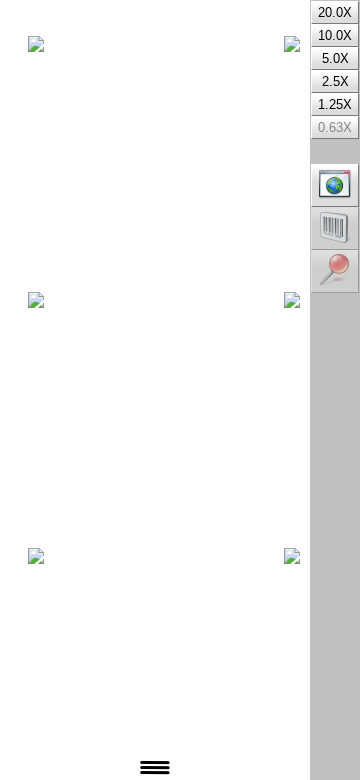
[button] (335, 185)
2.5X (335, 81)
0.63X (335, 127)
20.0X (335, 12)
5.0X (335, 58)
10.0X (335, 35)
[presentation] (4, 3)
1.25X (335, 104)
